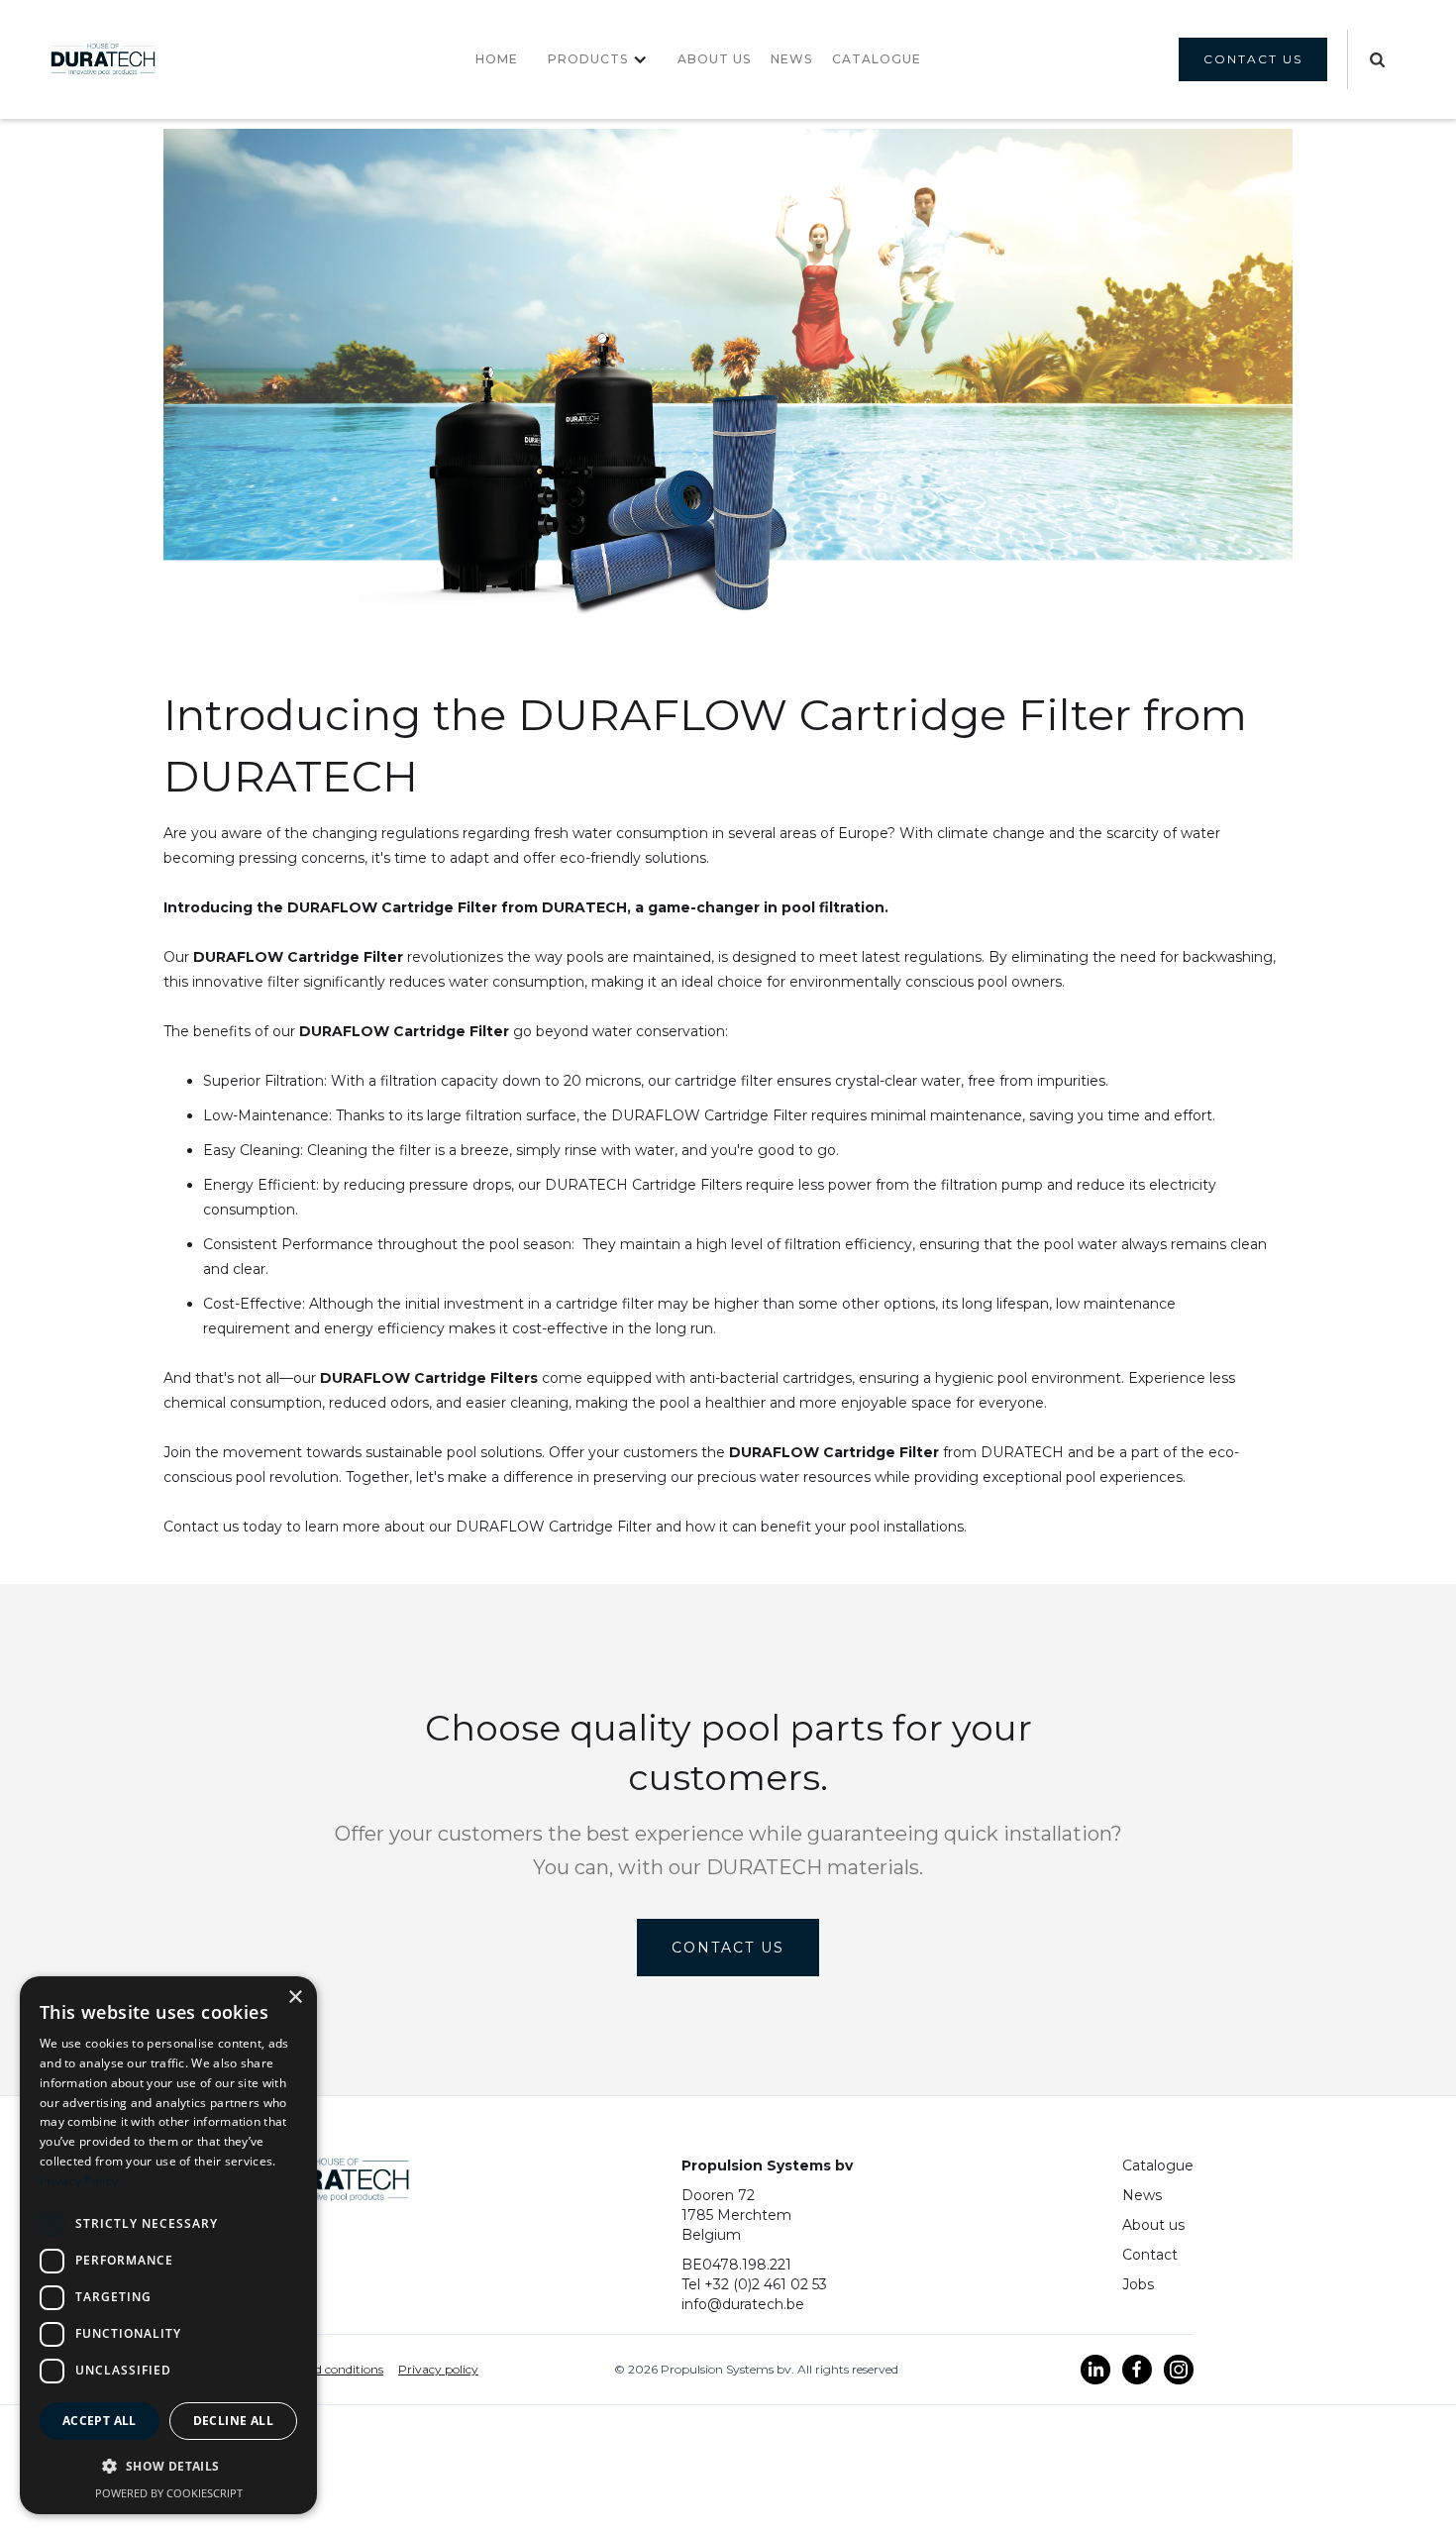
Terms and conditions (323, 2369)
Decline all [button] (233, 2421)
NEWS (791, 59)
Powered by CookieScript (169, 2493)
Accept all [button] (100, 2421)
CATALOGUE (877, 59)
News (1142, 2195)
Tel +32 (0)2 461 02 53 (754, 2284)
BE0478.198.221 (736, 2265)
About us (714, 59)
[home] (103, 59)
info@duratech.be (743, 2304)
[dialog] (168, 2245)
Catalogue (1158, 2165)
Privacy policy (438, 2369)
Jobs (1138, 2284)
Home (497, 59)
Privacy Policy (79, 2181)
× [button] (295, 1998)
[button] (598, 59)
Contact (1150, 2255)
